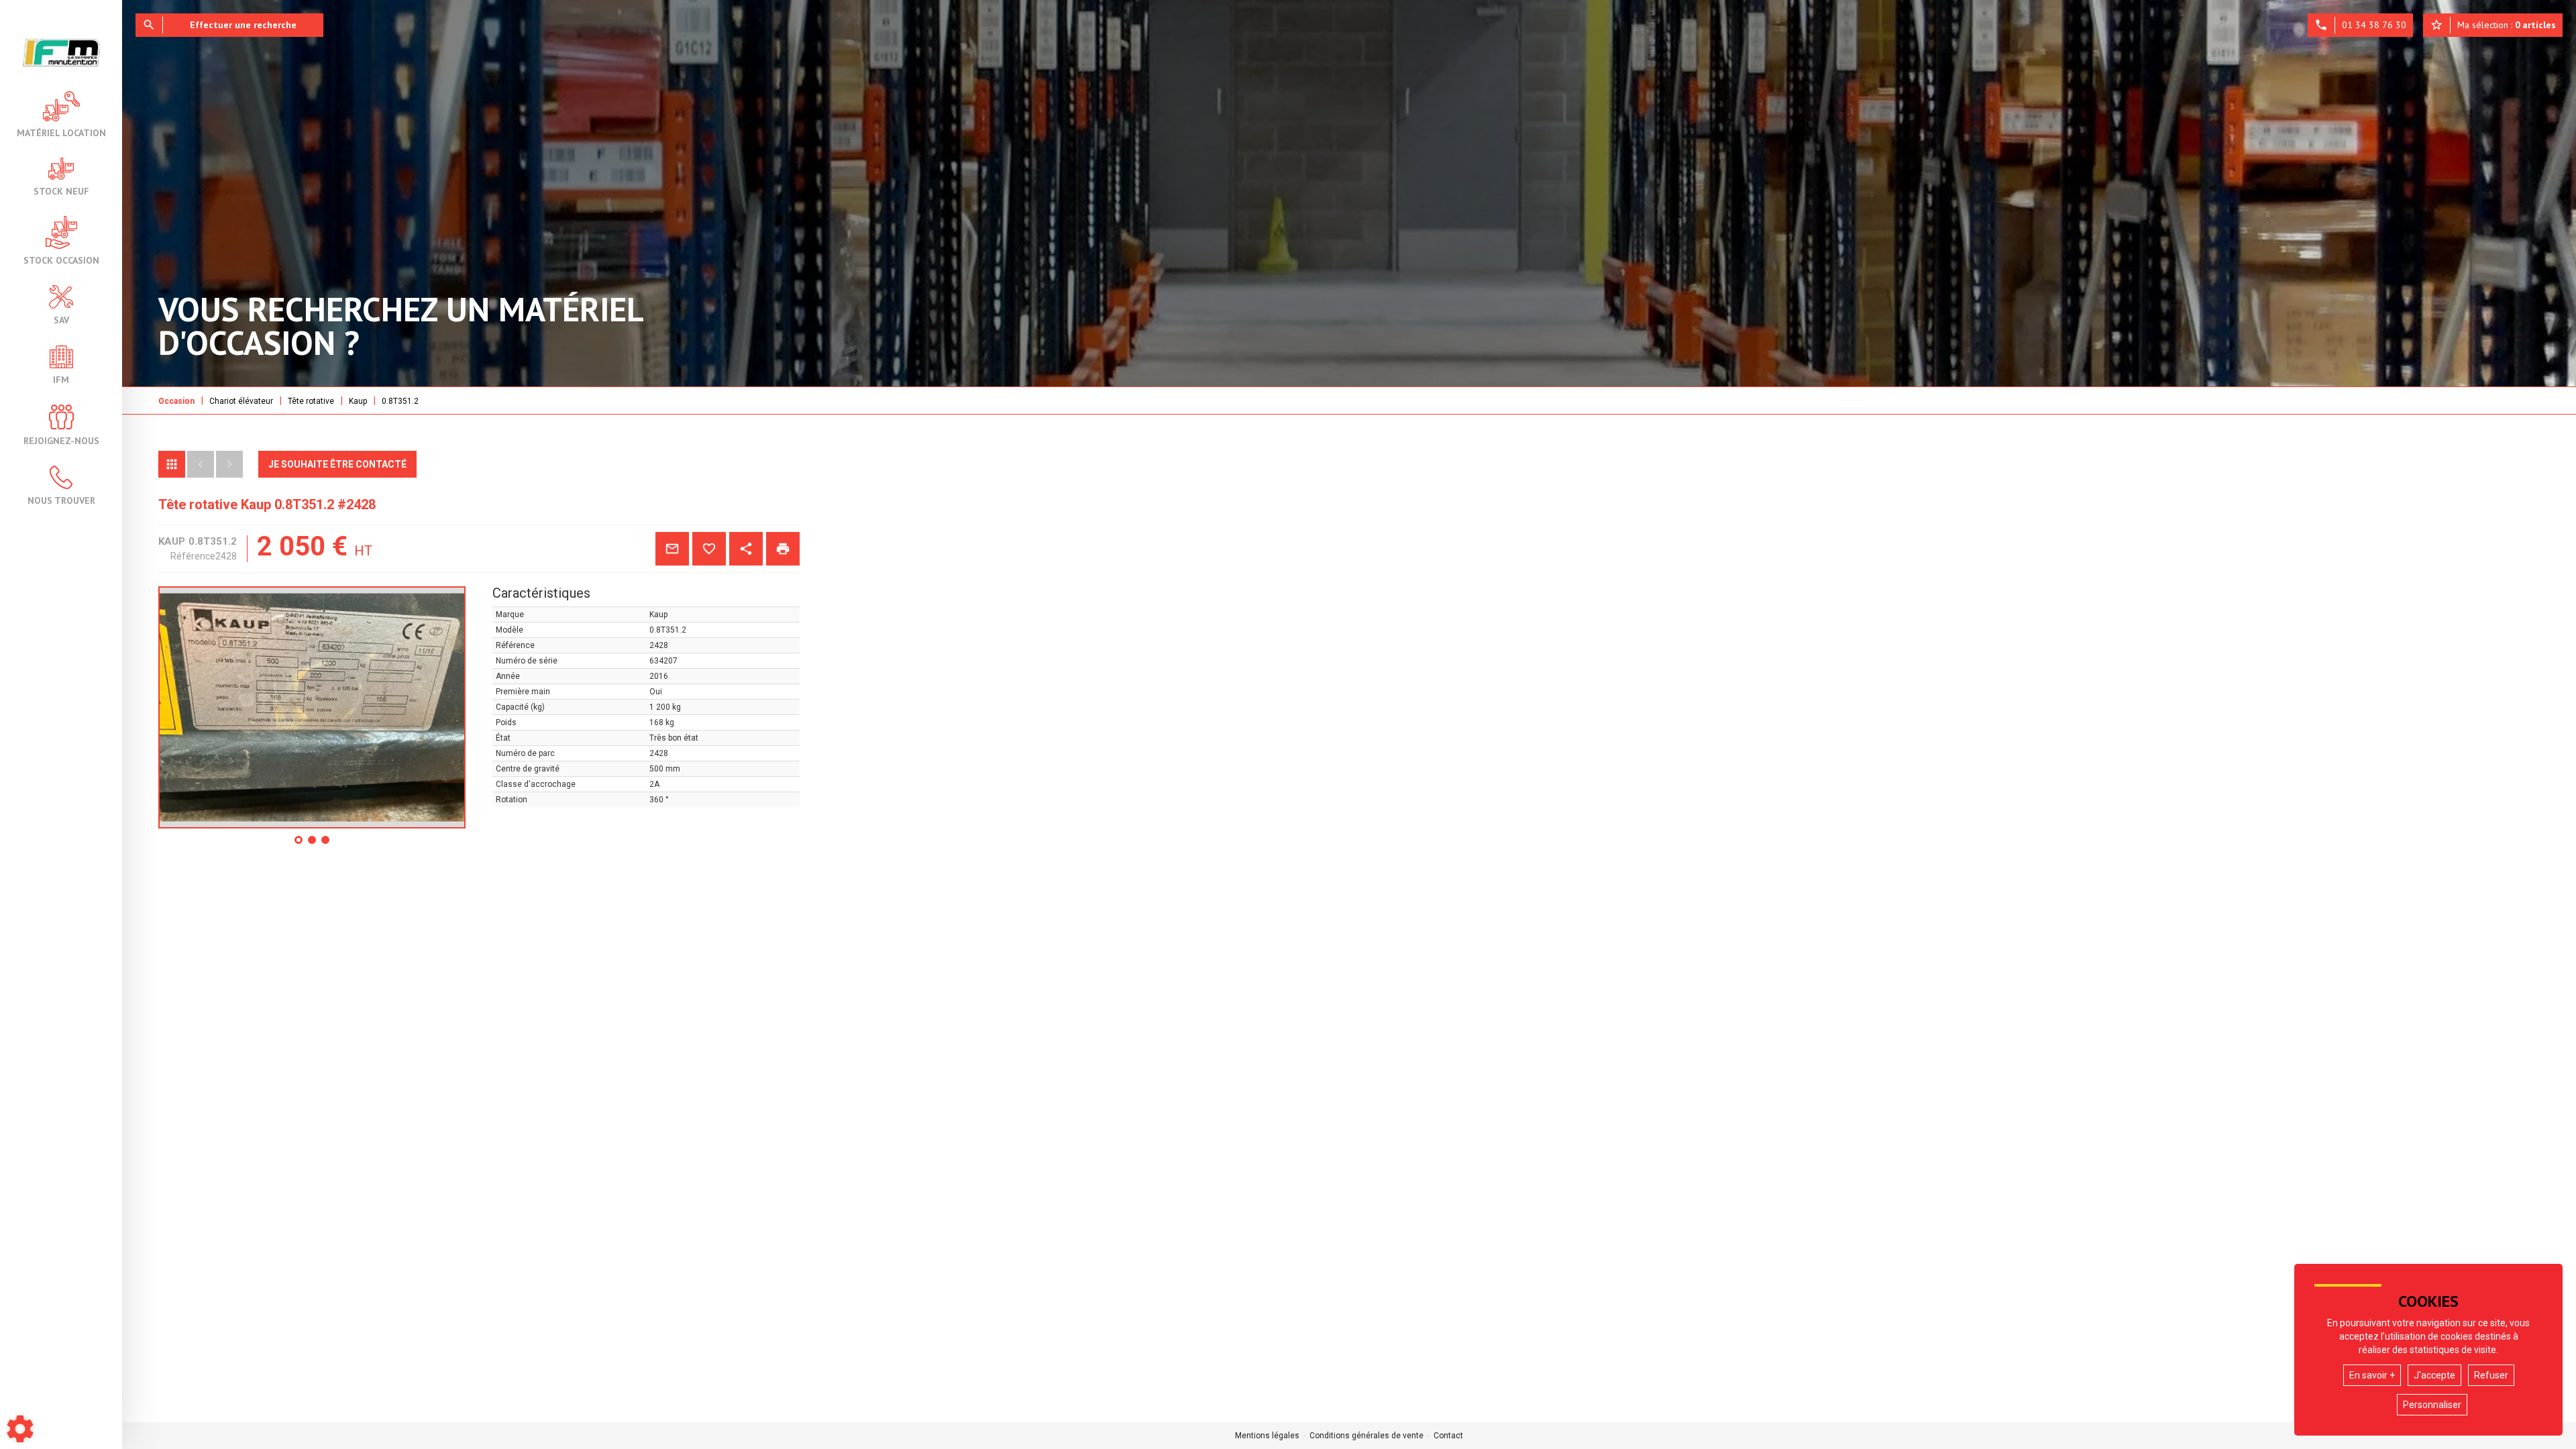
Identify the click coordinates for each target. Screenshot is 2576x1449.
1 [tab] (299, 845)
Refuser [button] (2491, 1375)
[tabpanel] (312, 707)
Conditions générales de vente (1366, 1436)
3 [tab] (326, 845)
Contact (1448, 1436)
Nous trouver (61, 500)
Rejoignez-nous (61, 440)
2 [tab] (313, 845)
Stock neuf (61, 191)
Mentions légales (1267, 1436)
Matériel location (61, 132)
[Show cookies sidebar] (20, 1429)
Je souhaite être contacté (337, 464)
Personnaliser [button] (2432, 1405)
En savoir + (2372, 1375)
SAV (61, 319)
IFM (61, 379)
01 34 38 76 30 (2360, 25)
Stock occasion (61, 260)
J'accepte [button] (2434, 1375)
